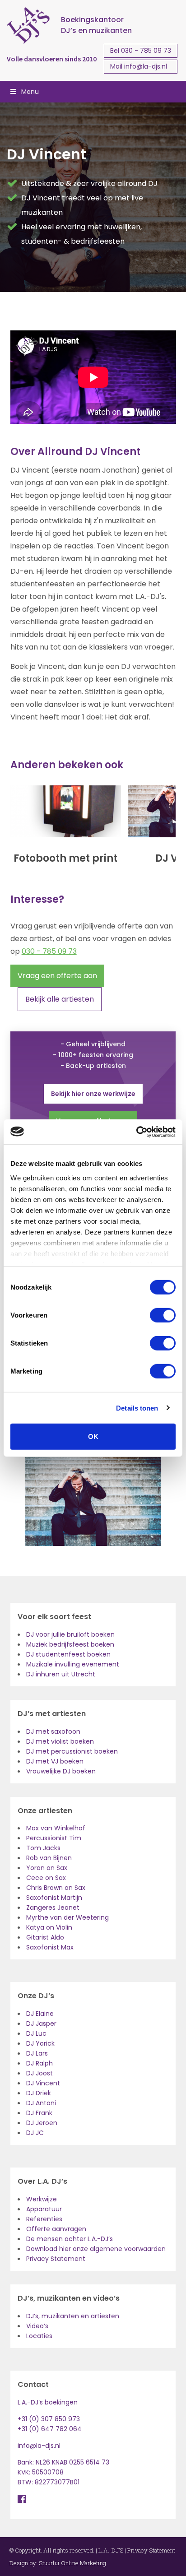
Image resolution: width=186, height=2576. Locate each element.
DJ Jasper (41, 2024)
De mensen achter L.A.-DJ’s (70, 2239)
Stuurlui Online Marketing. (73, 2563)
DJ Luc (36, 2033)
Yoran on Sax (47, 1868)
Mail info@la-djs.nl (139, 66)
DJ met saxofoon (53, 1731)
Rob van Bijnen (49, 1858)
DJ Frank (39, 2113)
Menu (30, 92)
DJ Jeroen (42, 2123)
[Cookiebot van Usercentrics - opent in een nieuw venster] (136, 1132)
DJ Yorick (40, 2043)
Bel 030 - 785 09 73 (141, 51)
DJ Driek (39, 2093)
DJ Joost (40, 2073)
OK (93, 1437)
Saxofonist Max (50, 1947)
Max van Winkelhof (56, 1828)
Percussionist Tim (54, 1838)
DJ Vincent (43, 2083)
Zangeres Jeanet (53, 1908)
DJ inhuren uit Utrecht (61, 1674)
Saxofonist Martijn (54, 1898)
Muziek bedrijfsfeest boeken (70, 1644)
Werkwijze (42, 2199)
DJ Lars (37, 2053)
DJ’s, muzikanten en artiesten (73, 2316)
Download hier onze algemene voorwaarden (96, 2249)
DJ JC (35, 2133)
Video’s (37, 2326)
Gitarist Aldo (45, 1937)
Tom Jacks (43, 1848)
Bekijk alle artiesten (60, 999)
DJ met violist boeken (60, 1741)
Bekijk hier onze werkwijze (93, 1094)
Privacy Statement (56, 2259)
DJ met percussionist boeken (72, 1751)
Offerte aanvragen (56, 2229)
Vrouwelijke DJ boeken (61, 1771)
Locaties (39, 2336)
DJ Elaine (40, 2014)
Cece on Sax (46, 1878)
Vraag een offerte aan (57, 976)
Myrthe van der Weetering (67, 1917)
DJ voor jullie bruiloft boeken (70, 1634)
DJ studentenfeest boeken (68, 1654)
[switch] (163, 1315)
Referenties (44, 2219)
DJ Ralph (40, 2063)
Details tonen (137, 1408)
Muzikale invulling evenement (73, 1664)
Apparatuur (44, 2209)
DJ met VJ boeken (55, 1761)
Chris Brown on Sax (56, 1888)
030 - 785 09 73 (49, 951)
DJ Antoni (41, 2103)
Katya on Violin (49, 1927)
